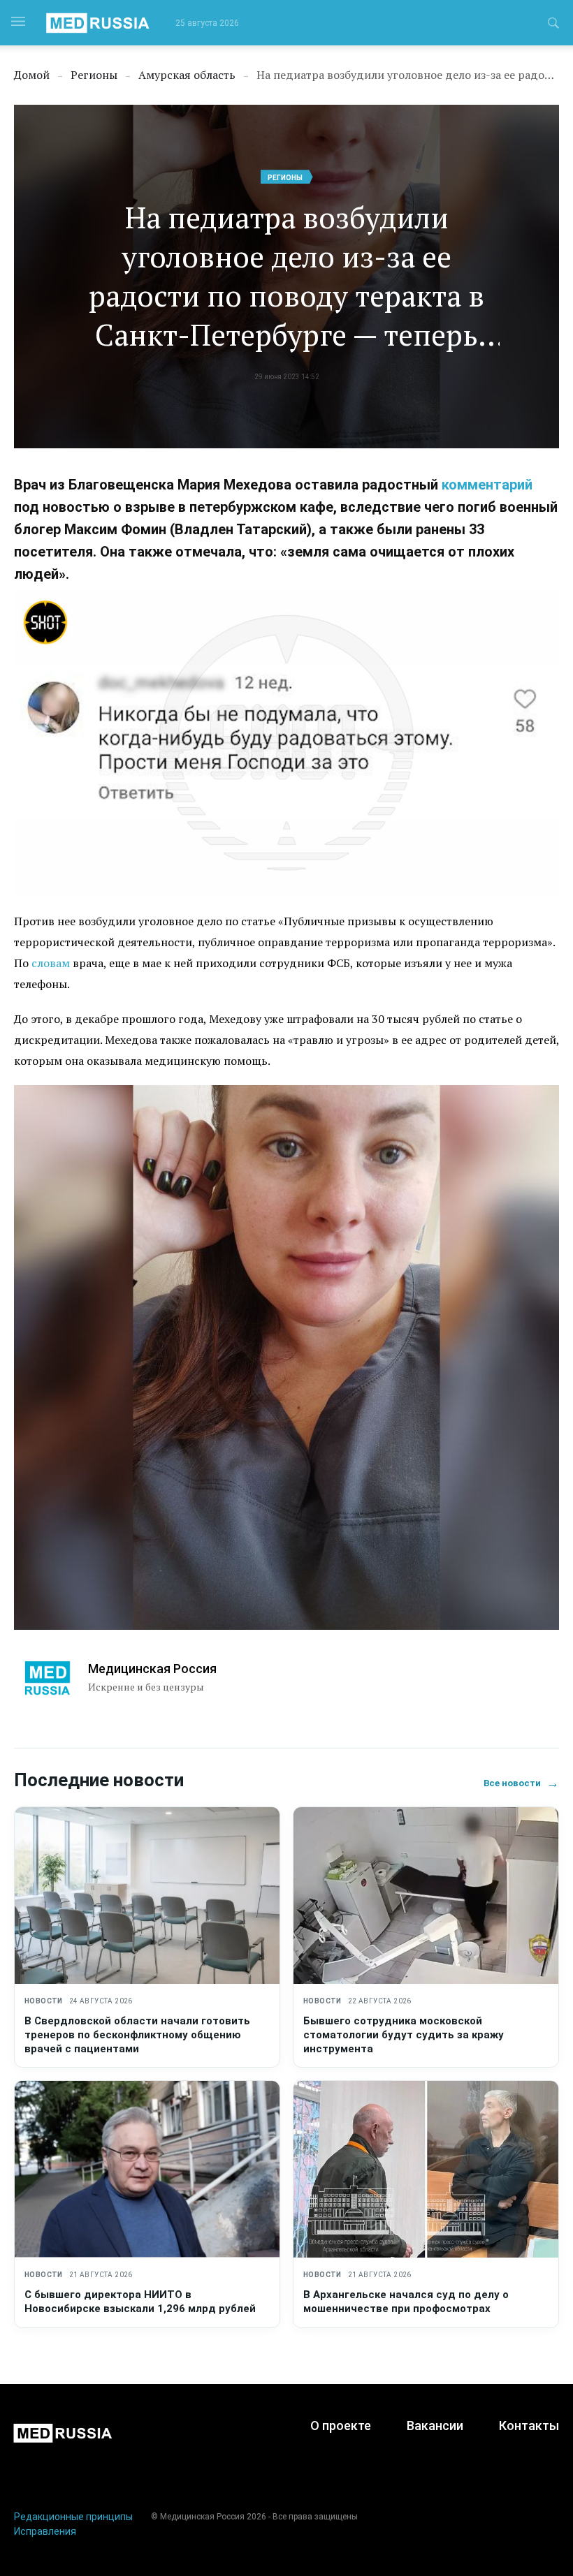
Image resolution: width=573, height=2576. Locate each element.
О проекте (341, 2426)
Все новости (521, 1783)
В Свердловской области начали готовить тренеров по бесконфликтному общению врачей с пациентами (137, 2035)
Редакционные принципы (73, 2517)
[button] (553, 25)
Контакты (529, 2426)
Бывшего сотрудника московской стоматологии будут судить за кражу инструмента (404, 2035)
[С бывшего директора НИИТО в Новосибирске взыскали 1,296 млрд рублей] (147, 2169)
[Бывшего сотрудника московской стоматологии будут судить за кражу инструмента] (426, 1896)
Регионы (285, 178)
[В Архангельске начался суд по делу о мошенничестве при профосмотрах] (426, 2169)
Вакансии (435, 2426)
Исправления (45, 2531)
